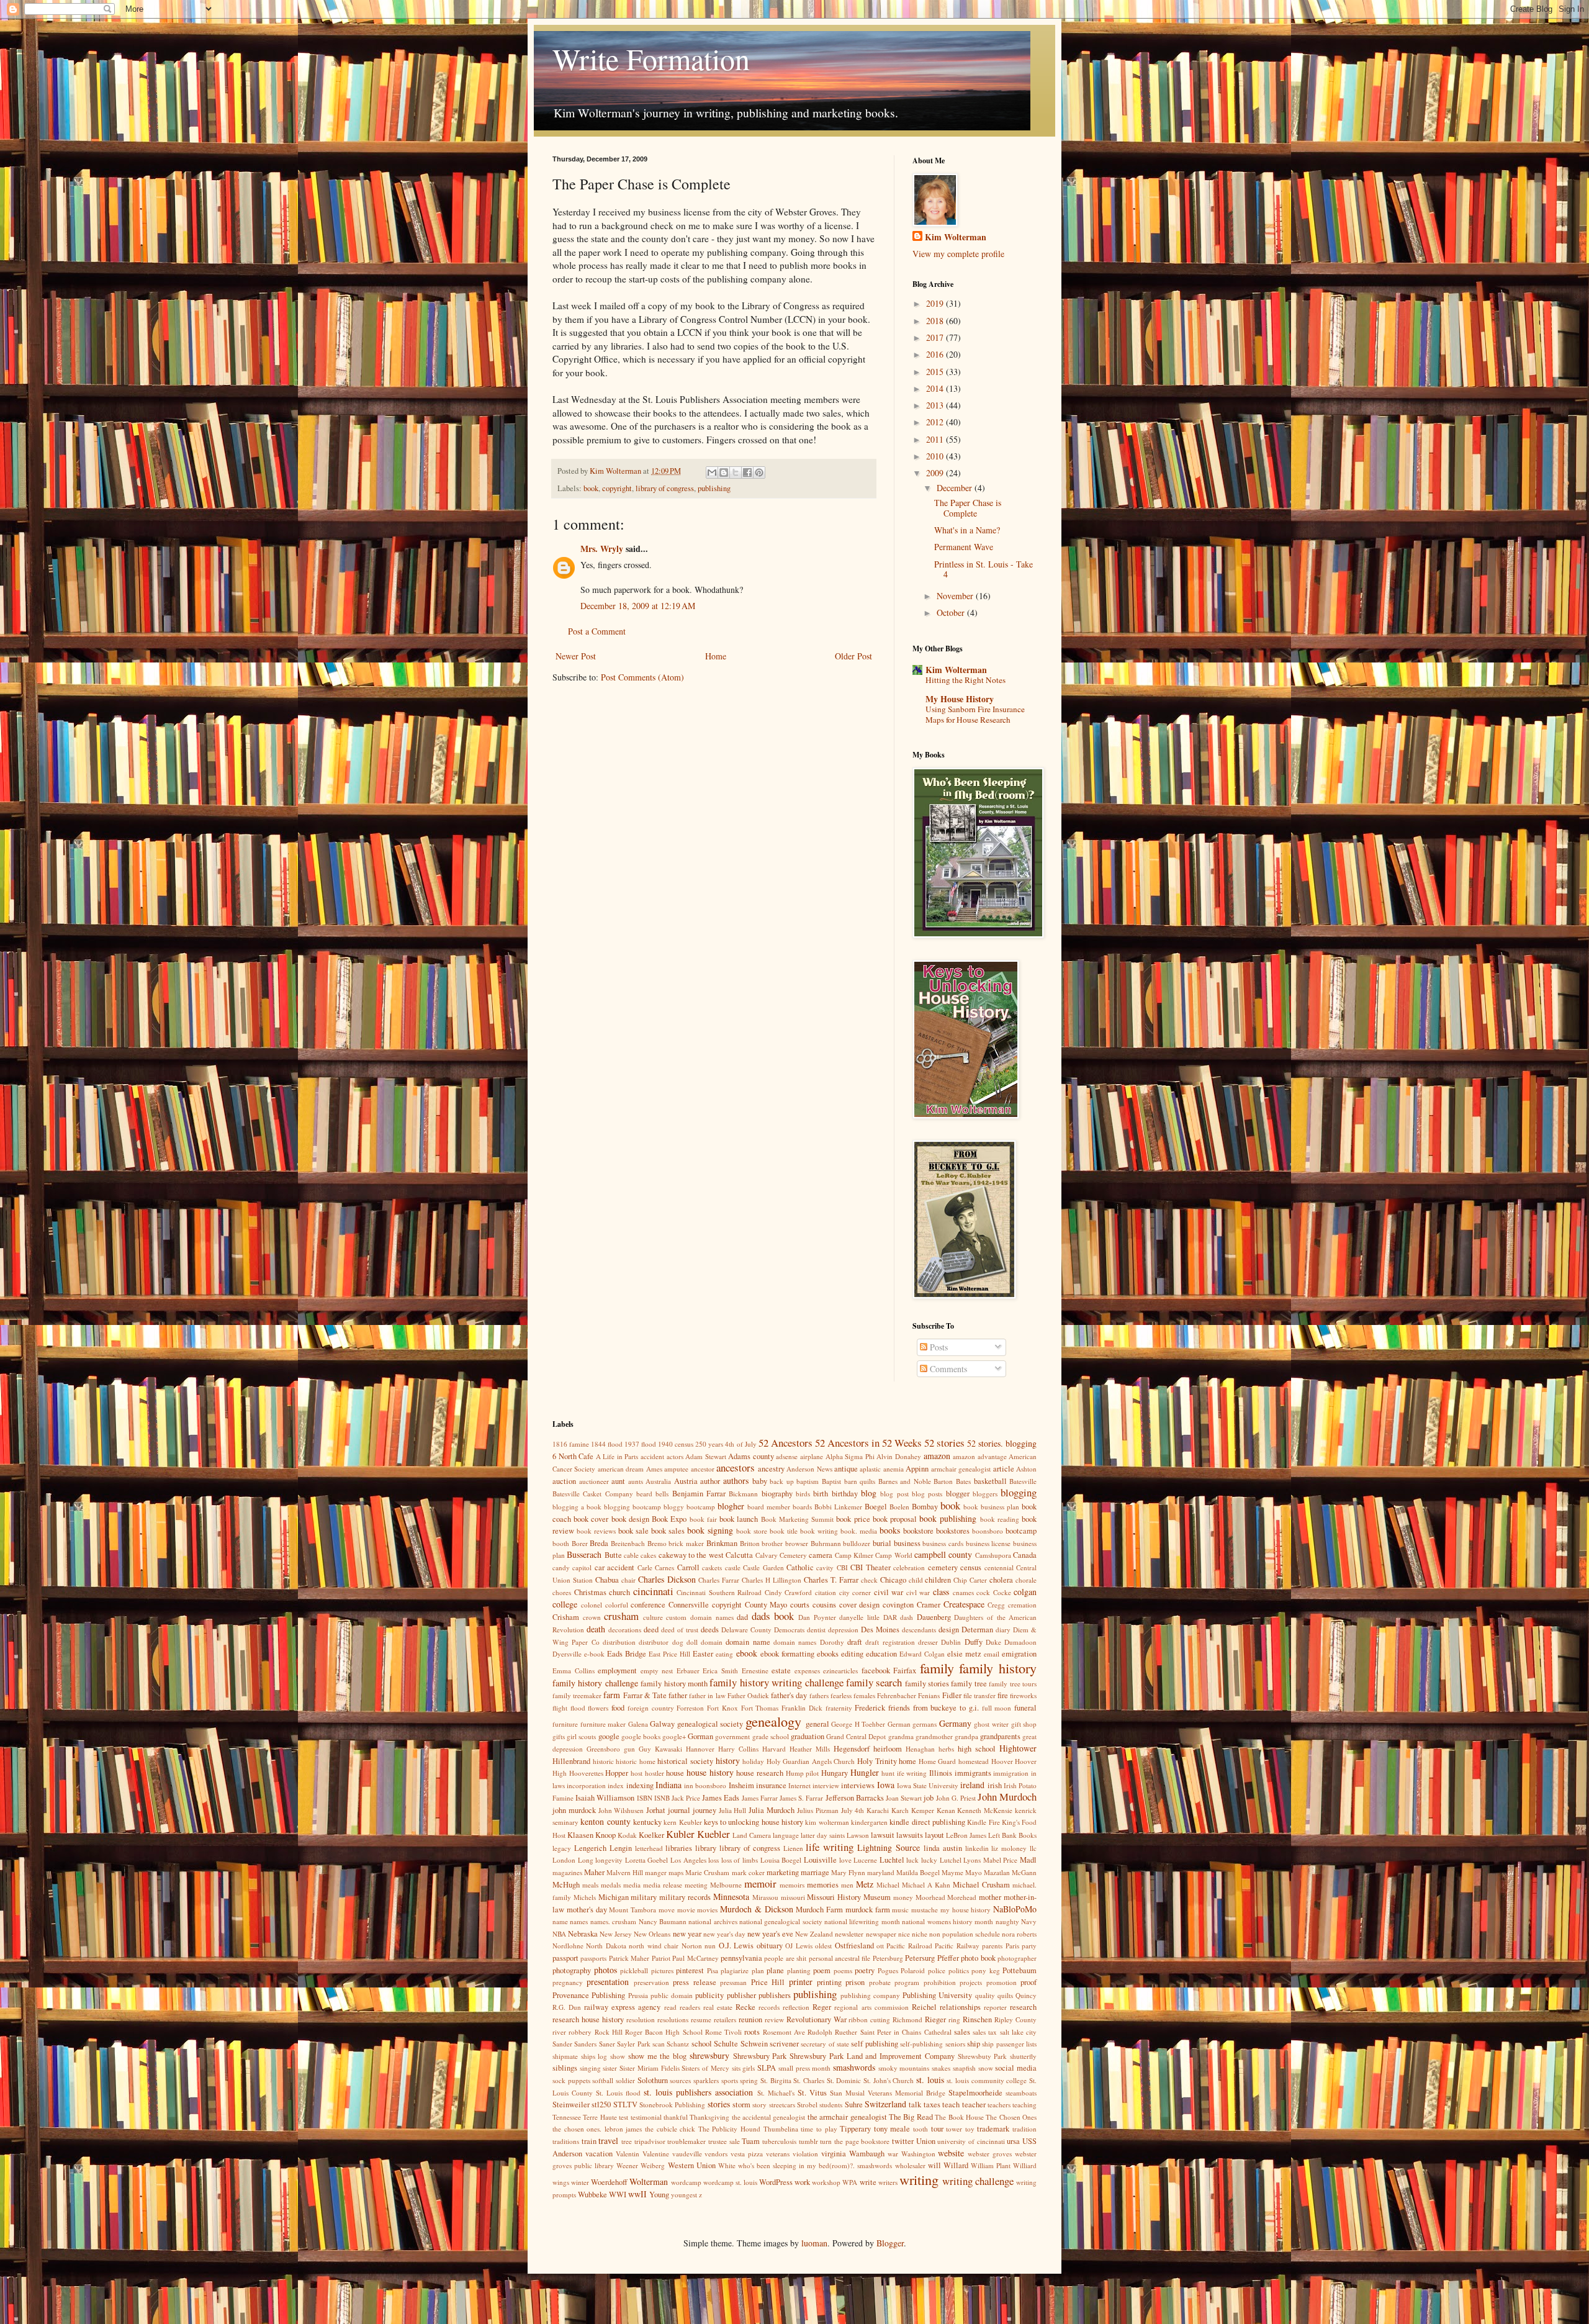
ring (954, 2019)
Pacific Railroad (909, 1946)
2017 (936, 337)
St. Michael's (776, 2093)
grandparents (1000, 1736)
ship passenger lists (1009, 2044)
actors (675, 1456)
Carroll (688, 1567)
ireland (972, 1785)
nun (710, 1946)
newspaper (881, 1934)
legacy (562, 1848)
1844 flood (607, 1444)
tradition (1024, 2129)
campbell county (943, 1554)
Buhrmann (826, 1543)
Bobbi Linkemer (838, 1507)
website (951, 2153)
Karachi (878, 1810)
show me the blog (657, 2056)
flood (578, 1708)
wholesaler (910, 2165)
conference (648, 1605)
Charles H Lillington (772, 1580)
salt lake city (1018, 2032)
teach (951, 2105)
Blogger (890, 2243)
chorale (1026, 1580)
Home (716, 656)
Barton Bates (952, 1481)
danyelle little (859, 1617)
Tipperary (855, 2129)
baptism (808, 1481)
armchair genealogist (961, 1469)
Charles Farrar (719, 1580)
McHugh (566, 1885)
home (907, 1761)
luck (912, 1860)
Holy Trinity (877, 1761)
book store (752, 1531)
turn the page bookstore (855, 2141)
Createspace (964, 1604)
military (644, 1897)
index (616, 1785)
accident (652, 1456)
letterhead (649, 1848)
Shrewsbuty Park (983, 2056)
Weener (627, 2165)
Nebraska (583, 1934)
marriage (815, 1872)
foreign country (651, 1708)
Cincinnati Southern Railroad (719, 1592)
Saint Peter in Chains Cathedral (906, 2032)
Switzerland (885, 2104)
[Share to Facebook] (747, 472)
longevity (609, 1860)
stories (719, 2104)
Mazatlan (997, 1872)
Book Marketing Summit (797, 1519)
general (817, 1724)
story (759, 2105)
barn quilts (860, 1481)
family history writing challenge (776, 1682)
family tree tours (1013, 1684)
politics (959, 1970)
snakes (941, 2068)
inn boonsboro (705, 1785)
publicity (709, 1995)
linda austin (943, 1848)
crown (592, 1617)
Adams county (751, 1456)
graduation (808, 1736)
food (618, 1708)
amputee (676, 1469)
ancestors (736, 1467)
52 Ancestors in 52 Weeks (868, 1443)
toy (970, 2129)
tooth (921, 2129)
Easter (703, 1654)
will (934, 2165)
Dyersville (567, 1654)
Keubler (691, 1822)
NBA (559, 1934)
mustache (925, 1910)
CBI (842, 1567)
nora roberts (1019, 1934)
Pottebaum (1020, 1970)
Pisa (713, 1970)
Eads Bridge (627, 1654)
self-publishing (921, 2044)
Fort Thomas (760, 1708)
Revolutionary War (817, 2019)
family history (998, 1668)
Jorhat (656, 1810)
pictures (662, 1970)
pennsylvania (741, 1958)
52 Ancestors (785, 1443)
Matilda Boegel (918, 1872)
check (869, 1580)
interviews (858, 1785)
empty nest (657, 1671)
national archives (713, 1921)
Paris (1012, 1946)
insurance (771, 1785)
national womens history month (948, 1921)
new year (687, 1934)
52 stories (944, 1443)
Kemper (923, 1810)
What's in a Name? (967, 530)
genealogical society (710, 1724)
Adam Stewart (706, 1456)
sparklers (706, 2080)
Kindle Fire (983, 1822)
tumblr (808, 2141)
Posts (938, 1347)
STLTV (625, 2105)
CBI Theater (870, 1567)
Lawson (858, 1835)
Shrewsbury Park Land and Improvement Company (872, 2056)
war (893, 2154)
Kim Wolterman (956, 237)
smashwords (854, 2067)
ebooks (828, 1654)
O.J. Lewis (736, 1946)
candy (561, 1567)
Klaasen (580, 1835)
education (881, 1654)
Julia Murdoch (772, 1810)
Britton (750, 1543)
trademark (993, 2129)
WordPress (776, 2182)
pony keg (986, 1970)
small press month (804, 2068)
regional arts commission (871, 2007)
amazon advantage (980, 1456)
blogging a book (577, 1507)
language (786, 1835)
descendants (919, 1630)
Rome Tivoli (723, 2032)
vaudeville (687, 2154)
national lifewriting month (862, 1921)
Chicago (893, 1580)
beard (644, 1494)
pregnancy (568, 1982)
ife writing (912, 1773)
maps (676, 1872)
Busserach (584, 1554)
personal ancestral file (840, 1958)
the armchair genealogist (847, 2117)
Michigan (614, 1897)
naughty (1007, 1921)
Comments (947, 1369)
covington (898, 1605)
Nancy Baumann (663, 1921)
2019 (936, 303)
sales (962, 2032)
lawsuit (883, 1835)
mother (990, 1897)
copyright (617, 488)
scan (659, 2044)
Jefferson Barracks (855, 1798)
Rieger (935, 2019)
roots (752, 2032)
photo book (978, 1958)
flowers (598, 1708)
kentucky (647, 1822)
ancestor (703, 1469)
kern (670, 1822)
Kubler (680, 1834)
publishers (775, 1995)
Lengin (621, 1848)
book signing (710, 1530)
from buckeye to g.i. (946, 1708)
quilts (1005, 1995)
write (868, 2182)
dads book (773, 1616)
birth (821, 1494)
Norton (692, 1946)
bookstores (953, 1531)
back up (782, 1481)
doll (692, 1642)
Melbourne (726, 1885)
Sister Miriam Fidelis (649, 2068)
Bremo (657, 1543)
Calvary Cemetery (781, 1555)
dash (907, 1617)
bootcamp (1021, 1531)
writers (888, 2182)
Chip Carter (970, 1580)
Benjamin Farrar (699, 1494)
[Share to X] (736, 472)
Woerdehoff (609, 2182)
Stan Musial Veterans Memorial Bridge (888, 2093)
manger (656, 1872)
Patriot (661, 1958)
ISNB (662, 1798)
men (847, 1885)
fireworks (1023, 1695)
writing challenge (978, 2181)
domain (712, 1642)
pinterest (690, 1970)
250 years (709, 1444)
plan (758, 1970)
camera (821, 1555)
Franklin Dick (802, 1708)
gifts (559, 1736)
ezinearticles (840, 1671)
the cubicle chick (670, 2129)
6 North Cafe (573, 1456)
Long (586, 1860)
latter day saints (823, 1835)
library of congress (665, 488)
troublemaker (686, 2141)
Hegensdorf (852, 1749)
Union (926, 2141)
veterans (778, 2154)
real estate (718, 2007)
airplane (812, 1456)
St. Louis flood (618, 2093)
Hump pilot (803, 1773)
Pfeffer (948, 1958)
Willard (956, 2165)
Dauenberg (934, 1617)
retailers (725, 2019)
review (774, 2019)
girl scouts (581, 1736)
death (596, 1629)
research (1023, 2007)
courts (800, 1605)
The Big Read (911, 2117)
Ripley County (1015, 2019)
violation (805, 2154)
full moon (997, 1708)
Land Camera (752, 1835)
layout (934, 1835)
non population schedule (965, 1934)
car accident (614, 1567)
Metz (865, 1884)
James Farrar (760, 1798)
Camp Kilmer (854, 1555)
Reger (822, 2007)
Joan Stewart (904, 1798)
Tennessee (567, 2117)
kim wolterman (827, 1822)
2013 (936, 405)
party (1029, 1946)
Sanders (585, 2044)
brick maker (686, 1543)
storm (741, 2105)
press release (694, 1982)
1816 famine (571, 1444)
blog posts (927, 1494)
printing (829, 1982)
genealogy (773, 1721)
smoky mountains (904, 2068)
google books (641, 1736)
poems (843, 1970)
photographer (1017, 1958)
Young (659, 2195)
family (937, 1668)
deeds (710, 1630)
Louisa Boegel (781, 1860)
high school (977, 1749)
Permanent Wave (964, 547)
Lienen (793, 1848)
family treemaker (577, 1695)
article (1004, 1469)
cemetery (943, 1567)
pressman (733, 1982)
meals (590, 1885)
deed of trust (680, 1630)
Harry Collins (738, 1749)
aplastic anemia (881, 1469)
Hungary (835, 1773)
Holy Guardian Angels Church (811, 1761)
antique (846, 1469)
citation (826, 1592)
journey (704, 1810)
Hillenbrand (571, 1761)
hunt (888, 1773)
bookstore (918, 1531)
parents (992, 1946)
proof (1029, 1982)
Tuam (751, 2141)
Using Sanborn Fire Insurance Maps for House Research (975, 714)
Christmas (590, 1592)
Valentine (656, 2154)
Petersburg (888, 1958)
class (941, 1592)
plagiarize (735, 1970)
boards (802, 1507)
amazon (937, 1456)
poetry (865, 1970)
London (564, 1860)
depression (843, 1630)
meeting (696, 1885)
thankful (676, 2117)
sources (680, 2080)
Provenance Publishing (589, 1995)
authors (736, 1481)
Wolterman (649, 2182)
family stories (927, 1684)
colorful (617, 1605)
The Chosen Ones (1011, 2117)
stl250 (601, 2105)
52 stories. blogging (1002, 1443)
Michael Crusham (981, 1885)
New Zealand (814, 1934)
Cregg (996, 1605)
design (949, 1630)
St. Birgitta (776, 2080)
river (559, 2032)
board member (769, 1507)
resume (701, 2019)
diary (1003, 1630)
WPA (850, 2182)
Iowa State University (928, 1785)
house (675, 1773)
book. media (859, 1531)
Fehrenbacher (897, 1695)
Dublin (951, 1642)
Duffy (974, 1642)
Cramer (929, 1605)
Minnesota (731, 1897)
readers (690, 2007)
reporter (995, 2007)
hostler (655, 1773)
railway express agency (622, 2007)
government (732, 1736)
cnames (963, 1592)
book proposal (895, 1519)
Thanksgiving (709, 2117)
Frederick (870, 1708)
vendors (716, 2154)
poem (822, 1970)
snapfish (964, 2068)
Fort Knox (722, 1708)
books (890, 1530)
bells (662, 1494)
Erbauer (688, 1671)
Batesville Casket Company (593, 1494)
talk (915, 2105)
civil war (889, 1592)
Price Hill (768, 1982)
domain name (748, 1642)
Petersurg (920, 1958)
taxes (932, 2105)
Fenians (929, 1695)
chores (562, 1592)
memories (823, 1885)
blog (869, 1493)
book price (853, 1519)
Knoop (605, 1835)
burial (882, 1543)
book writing (819, 1531)
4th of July (740, 1444)
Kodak (627, 1835)
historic (603, 1761)
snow (986, 2068)
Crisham (566, 1617)
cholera (1001, 1580)
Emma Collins (574, 1671)
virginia (834, 2154)
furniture (565, 1724)
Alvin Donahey (899, 1456)
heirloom (888, 1749)
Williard (1025, 2165)
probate (880, 1982)
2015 (936, 372)
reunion (750, 2019)
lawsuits (910, 1835)
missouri (793, 1897)
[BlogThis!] (724, 472)
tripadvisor (650, 2141)
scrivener (784, 2044)
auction (564, 1481)
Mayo (974, 1872)
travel (608, 2141)
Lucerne (865, 1860)
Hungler (865, 1772)
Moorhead (930, 1897)
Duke (993, 1642)
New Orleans (652, 1934)
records (769, 2007)
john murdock (574, 1810)
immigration (1011, 1773)
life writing (830, 1847)
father (678, 1695)
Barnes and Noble (905, 1481)
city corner (855, 1592)
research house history (588, 2019)
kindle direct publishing (927, 1822)
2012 (936, 422)
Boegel (876, 1507)
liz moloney (1009, 1848)
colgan (1025, 1592)
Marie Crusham (707, 1872)
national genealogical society (781, 1921)
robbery (580, 2032)
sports (730, 2080)
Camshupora (993, 1555)
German (899, 1724)
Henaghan (920, 1749)
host (637, 1773)
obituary (770, 1946)
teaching (1024, 2105)
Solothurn (653, 2080)
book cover (591, 1519)
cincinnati (653, 1591)
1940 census (676, 1444)
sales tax (985, 2032)
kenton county (605, 1821)
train (589, 2141)
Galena (638, 1724)
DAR (890, 1617)
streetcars (782, 2105)
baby (760, 1481)
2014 (936, 388)
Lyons (972, 1860)
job (929, 1798)
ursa (1013, 2141)
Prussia (638, 1995)
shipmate (565, 2056)
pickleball (634, 1970)
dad (742, 1617)
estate (781, 1671)
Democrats (789, 1630)
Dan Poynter (817, 1617)
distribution (619, 1642)
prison (855, 1982)
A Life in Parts (617, 1456)
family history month (674, 1684)
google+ (674, 1736)
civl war (918, 1592)
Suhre (854, 2105)
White (727, 2165)
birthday (845, 1494)
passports (593, 1958)
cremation (1022, 1605)
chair (628, 1580)
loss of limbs (740, 1860)
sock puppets (571, 2080)
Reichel (924, 2007)
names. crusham (613, 1921)
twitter (903, 2141)
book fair (703, 1519)
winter (580, 2182)
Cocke (1002, 1592)
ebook (747, 1653)
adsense (787, 1456)
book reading (1000, 1519)
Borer (580, 1543)
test (623, 2117)
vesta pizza (747, 2154)
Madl (1028, 1860)
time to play (819, 2129)
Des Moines (880, 1630)
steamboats (1021, 2093)
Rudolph (820, 2032)
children (938, 1580)
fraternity (839, 1708)
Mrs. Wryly (602, 549)
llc (1033, 1848)
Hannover (700, 1749)
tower (954, 2129)
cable (631, 1555)
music (900, 1910)
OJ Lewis (799, 1946)
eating (724, 1654)
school (702, 2044)
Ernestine (755, 1671)
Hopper (617, 1773)
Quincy (1026, 1995)
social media (1016, 2068)
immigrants (973, 1773)
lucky (929, 1860)
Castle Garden (763, 1567)
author (710, 1481)
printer (801, 1982)
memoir (760, 1883)
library (706, 1848)
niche (920, 1934)
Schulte (726, 2044)
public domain (672, 1995)
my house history (966, 1910)
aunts (636, 1481)
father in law (707, 1695)
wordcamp (686, 2182)
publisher (741, 1995)
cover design (860, 1605)
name (560, 1921)
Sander (562, 2044)
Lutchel (951, 1860)
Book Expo (669, 1519)
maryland (881, 1872)
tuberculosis (779, 2141)
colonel (592, 1605)
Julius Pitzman (818, 1810)
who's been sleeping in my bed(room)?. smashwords (815, 2165)
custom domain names (700, 1617)
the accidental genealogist (769, 2117)
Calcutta (739, 1555)
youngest (684, 2195)
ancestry (771, 1469)
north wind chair (654, 1946)
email (992, 1654)
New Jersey (616, 1934)
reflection (796, 2007)
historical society (685, 1761)
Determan (977, 1630)
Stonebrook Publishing (672, 2105)
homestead (974, 1761)
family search (874, 1682)
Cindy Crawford (789, 1592)
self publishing (874, 2044)
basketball (990, 1481)
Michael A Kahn (926, 1885)
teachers (999, 2105)
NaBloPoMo (1015, 1909)
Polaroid (913, 1970)
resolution (641, 2019)
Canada (1025, 1555)
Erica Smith (720, 1671)
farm (612, 1695)
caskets (712, 1567)
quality (985, 1995)
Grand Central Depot (856, 1736)
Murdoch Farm (819, 1910)
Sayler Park (633, 2044)
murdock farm (868, 1910)
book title (784, 1531)
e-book (594, 1654)
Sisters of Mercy (705, 2068)
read (670, 2007)
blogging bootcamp (632, 1507)
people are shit (785, 1958)
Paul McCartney (695, 1958)
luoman (814, 2243)
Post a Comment (597, 631)
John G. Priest (956, 1798)
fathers (819, 1695)
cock (983, 1592)
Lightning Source (889, 1847)
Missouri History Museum (849, 1897)
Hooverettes (586, 1773)
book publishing (948, 1518)
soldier (625, 2080)
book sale (633, 1531)
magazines (567, 1872)
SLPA (767, 2068)
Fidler (952, 1695)
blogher (731, 1506)
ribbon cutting (869, 2019)
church (619, 1592)
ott (880, 1946)
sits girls (744, 2068)
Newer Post (576, 656)
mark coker (748, 1872)
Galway (662, 1724)
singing (590, 2068)
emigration (1019, 1654)
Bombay (925, 1507)
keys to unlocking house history (754, 1822)
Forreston (690, 1708)
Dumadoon (1020, 1642)
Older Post (853, 656)
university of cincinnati (971, 2141)
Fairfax (905, 1671)
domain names (795, 1642)
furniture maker (603, 1724)
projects (971, 1982)
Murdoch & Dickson (757, 1909)
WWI (618, 2195)
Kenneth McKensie (985, 1810)
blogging (1019, 1492)
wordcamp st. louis (730, 2182)
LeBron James (966, 1835)
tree (627, 2141)
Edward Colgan (922, 1654)
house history (710, 1772)
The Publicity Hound (729, 2129)
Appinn (917, 1469)
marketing (783, 1872)
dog (678, 1642)
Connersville (689, 1605)
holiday (753, 1761)
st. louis (930, 2080)
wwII (637, 2194)
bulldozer (857, 1543)
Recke (745, 2007)
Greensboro (603, 1749)
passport (565, 1958)
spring (749, 2080)
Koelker (651, 1835)
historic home (636, 1761)
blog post (894, 1494)
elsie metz (964, 1654)
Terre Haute (600, 2117)
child (916, 1580)
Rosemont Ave (784, 2032)
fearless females (853, 1695)
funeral (1025, 1708)
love (845, 1860)
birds (803, 1494)
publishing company (870, 1995)
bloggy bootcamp (689, 1507)
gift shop (1024, 1724)
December (956, 488)
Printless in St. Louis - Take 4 (984, 569)
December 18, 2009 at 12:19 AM (638, 606)
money (903, 1897)
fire (1003, 1695)
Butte (613, 1555)
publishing (714, 488)
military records (685, 1897)
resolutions (673, 2019)
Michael (888, 1885)
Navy (1029, 1921)
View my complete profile (958, 254)
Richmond (907, 2019)
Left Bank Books (1012, 1835)
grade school (771, 1736)
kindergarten (869, 1822)
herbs (946, 1749)
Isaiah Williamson (605, 1798)
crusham (621, 1616)
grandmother (934, 1736)
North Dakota (606, 1946)
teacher (974, 2105)
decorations (625, 1630)
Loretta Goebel (647, 1860)
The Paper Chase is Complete (968, 508)
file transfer (979, 1695)
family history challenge (595, 1683)
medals (611, 1885)
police (937, 1970)
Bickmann (743, 1494)
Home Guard (938, 1761)
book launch (739, 1519)
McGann (1024, 1872)
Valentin (628, 2154)
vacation (599, 2154)
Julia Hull (733, 1810)
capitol (582, 1567)
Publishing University (937, 1995)
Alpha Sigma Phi (850, 1456)
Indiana (668, 1785)
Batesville (1023, 1481)
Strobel (807, 2105)
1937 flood (640, 1444)
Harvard (774, 1749)
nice (904, 1934)
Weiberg (653, 2165)
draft (855, 1642)
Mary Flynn (848, 1872)
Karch (900, 1810)
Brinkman (722, 1543)
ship (974, 2044)
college (565, 1604)
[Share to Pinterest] (759, 472)
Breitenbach (628, 1543)
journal (679, 1810)
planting (799, 1970)
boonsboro (988, 1531)
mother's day (587, 1910)
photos (605, 1970)
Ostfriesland (854, 1946)
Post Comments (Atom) (642, 677)
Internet (799, 1785)
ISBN (645, 1798)
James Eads (721, 1798)
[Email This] (712, 472)
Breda (599, 1543)
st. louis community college (987, 2080)
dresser (928, 1642)
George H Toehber (858, 1724)
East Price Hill (669, 1654)
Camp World (894, 1555)
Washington (918, 2154)
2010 (936, 456)
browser (797, 1543)
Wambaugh (867, 2154)
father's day (789, 1695)
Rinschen (977, 2019)
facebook (876, 1671)
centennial (999, 1567)
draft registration (890, 1642)
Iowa (886, 1785)
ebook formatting (787, 1654)
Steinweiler (571, 2105)
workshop (826, 2182)
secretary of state (825, 2044)
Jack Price (686, 1798)
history (728, 1761)
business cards (943, 1543)
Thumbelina (781, 2129)
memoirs (792, 1885)
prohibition (940, 1982)
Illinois (941, 1773)
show (618, 2056)
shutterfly (1023, 2056)
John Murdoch (1007, 1797)
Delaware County (746, 1630)
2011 (936, 439)
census (971, 1567)
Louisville (820, 1860)
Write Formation (651, 58)
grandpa (966, 1736)
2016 (936, 354)
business (907, 1543)
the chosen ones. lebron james (597, 2129)
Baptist (831, 1481)
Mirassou (765, 1897)
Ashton (1026, 1469)
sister (610, 2068)
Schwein (754, 2044)
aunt (618, 1481)
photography (572, 1970)
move (667, 1910)
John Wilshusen (621, 1810)
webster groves (990, 2154)
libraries (679, 1848)
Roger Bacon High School (664, 2032)
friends (899, 1708)
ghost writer (991, 1724)
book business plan (991, 1507)
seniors (955, 2044)
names (579, 1921)
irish (995, 1785)
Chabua (607, 1580)
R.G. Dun (567, 2007)
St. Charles (809, 2080)
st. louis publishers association (698, 2092)
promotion (1002, 1982)
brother (772, 1543)
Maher (594, 1872)
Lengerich (590, 1848)
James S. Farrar (801, 1798)
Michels (585, 1897)
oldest (823, 1946)
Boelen (899, 1507)
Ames (654, 1469)
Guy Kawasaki (660, 1749)
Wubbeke (592, 2195)
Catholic (800, 1567)
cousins (824, 1605)
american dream (621, 1469)
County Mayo (766, 1605)
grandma (901, 1736)
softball (603, 2080)
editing (852, 1654)
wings (561, 2182)
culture (653, 1617)
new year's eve (770, 1934)
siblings (565, 2068)
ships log (594, 2056)
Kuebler (713, 1834)
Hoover (1002, 1761)
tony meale (892, 2129)
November (956, 596)
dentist (816, 1630)
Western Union (692, 2165)
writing (919, 2179)
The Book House (959, 2117)
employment (617, 1671)
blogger (958, 1494)
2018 (936, 321)
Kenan (946, 1810)
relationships (960, 2007)
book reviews (596, 1531)
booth (561, 1543)
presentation (608, 1982)
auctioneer (594, 1481)
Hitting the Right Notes (966, 680)
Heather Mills (810, 1749)
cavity (825, 1567)
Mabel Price (1001, 1860)
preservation (651, 1982)
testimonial (646, 2117)
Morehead (962, 1897)
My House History (960, 699)
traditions (566, 2141)
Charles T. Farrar (831, 1580)
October (952, 613)
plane (775, 1970)
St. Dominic (844, 2080)
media (632, 1885)
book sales (668, 1531)
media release (663, 1885)
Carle (645, 1567)
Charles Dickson (667, 1579)
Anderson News (809, 1469)
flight (560, 1708)
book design (630, 1519)
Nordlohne (568, 1946)
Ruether (846, 2032)
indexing (640, 1785)
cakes (648, 1555)
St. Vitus (812, 2093)
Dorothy (832, 1642)
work (802, 2182)
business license (988, 1543)
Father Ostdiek (748, 1695)
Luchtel (892, 1860)
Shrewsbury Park (760, 2056)
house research (760, 1773)
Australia (658, 1481)
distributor (654, 1642)
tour (937, 2129)
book (591, 488)
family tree (969, 1684)
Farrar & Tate (645, 1695)
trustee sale (724, 2141)
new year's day (724, 1934)
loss (713, 1860)
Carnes (664, 1567)
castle (733, 1567)
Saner (607, 2044)
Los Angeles (688, 1860)
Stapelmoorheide (975, 2093)
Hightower (1018, 1748)
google (609, 1736)
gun (629, 1749)
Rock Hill (609, 2032)
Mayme (952, 1872)
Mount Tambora (632, 1910)
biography (777, 1494)
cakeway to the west (691, 1555)
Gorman (700, 1736)
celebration (909, 1567)
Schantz (678, 2044)
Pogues (888, 1970)
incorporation (586, 1785)
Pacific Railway (957, 1946)
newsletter (849, 1934)
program (907, 1982)
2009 (936, 473)
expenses (807, 1671)
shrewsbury (709, 2055)
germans (925, 1724)
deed (651, 1630)
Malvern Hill (625, 1872)
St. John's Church (889, 2080)
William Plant (991, 2165)
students (831, 2105)
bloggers (985, 1494)
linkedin (977, 1848)
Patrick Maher (629, 1958)
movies (707, 1910)
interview (826, 1785)
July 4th (853, 1810)
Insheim (741, 1785)
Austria (686, 1481)
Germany (955, 1723)
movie (686, 1910)
